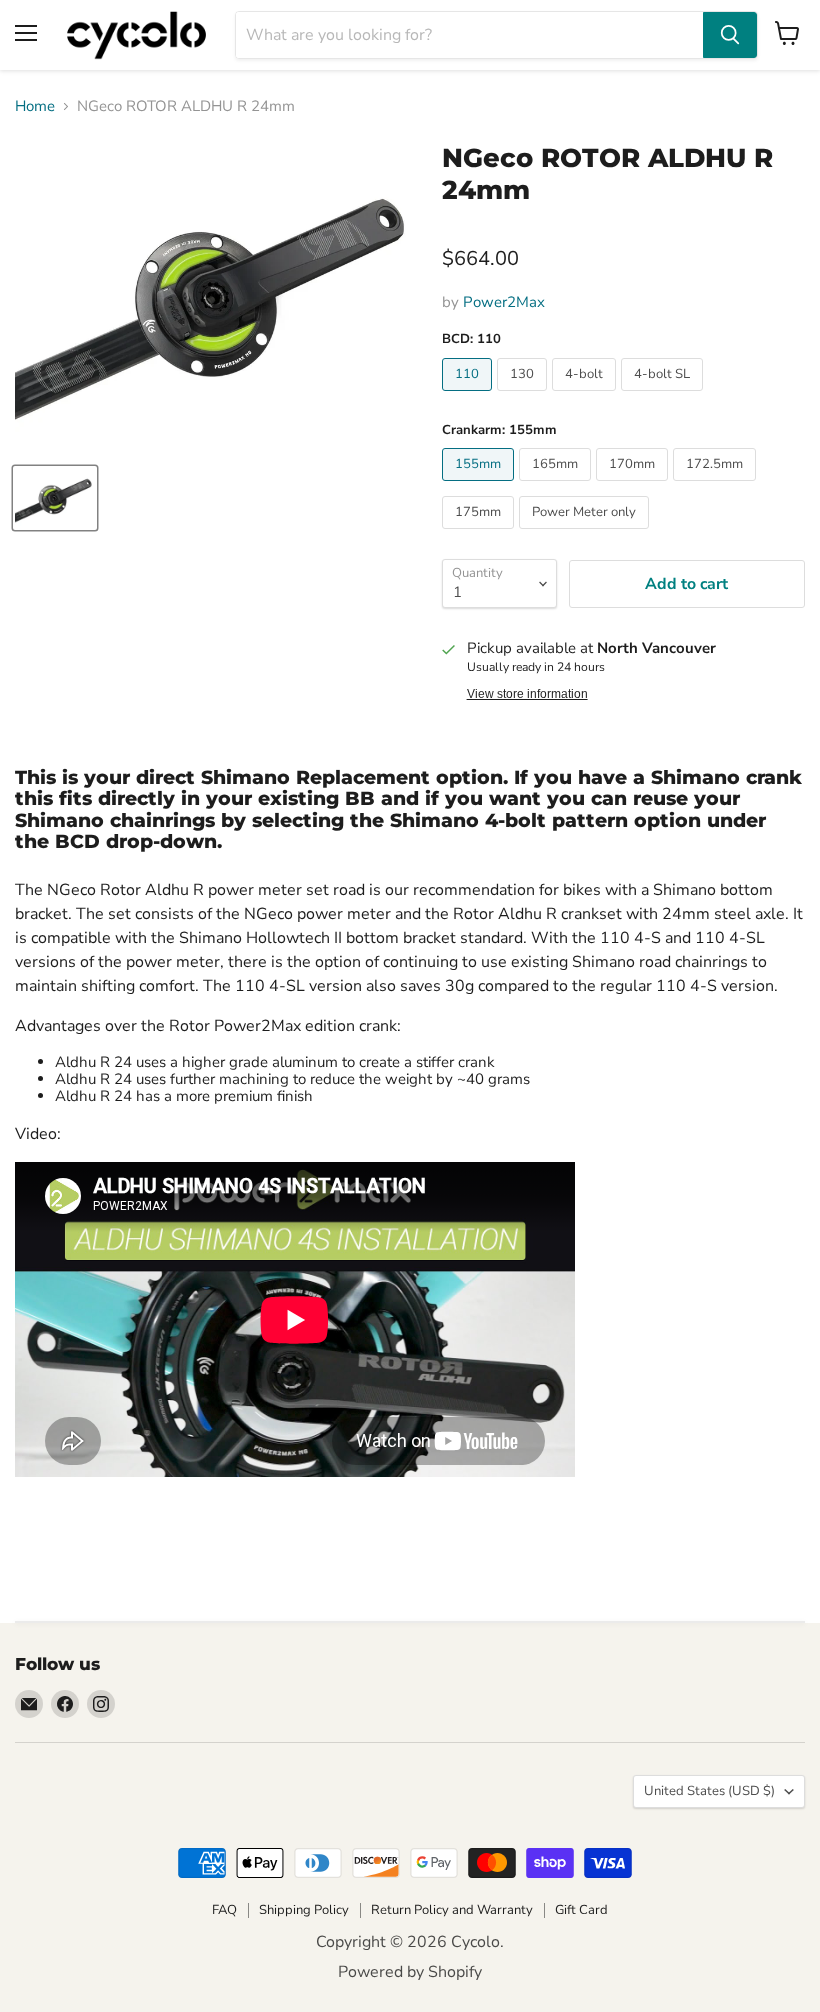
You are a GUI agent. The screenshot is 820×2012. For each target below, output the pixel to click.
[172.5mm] (717, 486)
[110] (469, 396)
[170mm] (634, 486)
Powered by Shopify (410, 1972)
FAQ (224, 1910)
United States (709, 1791)
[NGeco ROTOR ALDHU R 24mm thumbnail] (55, 498)
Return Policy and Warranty (452, 1910)
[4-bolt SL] (664, 396)
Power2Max (504, 302)
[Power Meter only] (586, 534)
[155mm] (480, 486)
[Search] (730, 35)
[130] (524, 396)
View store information (527, 694)
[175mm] (480, 534)
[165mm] (557, 486)
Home (35, 106)
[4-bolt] (586, 396)
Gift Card (581, 1910)
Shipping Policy (304, 1910)
